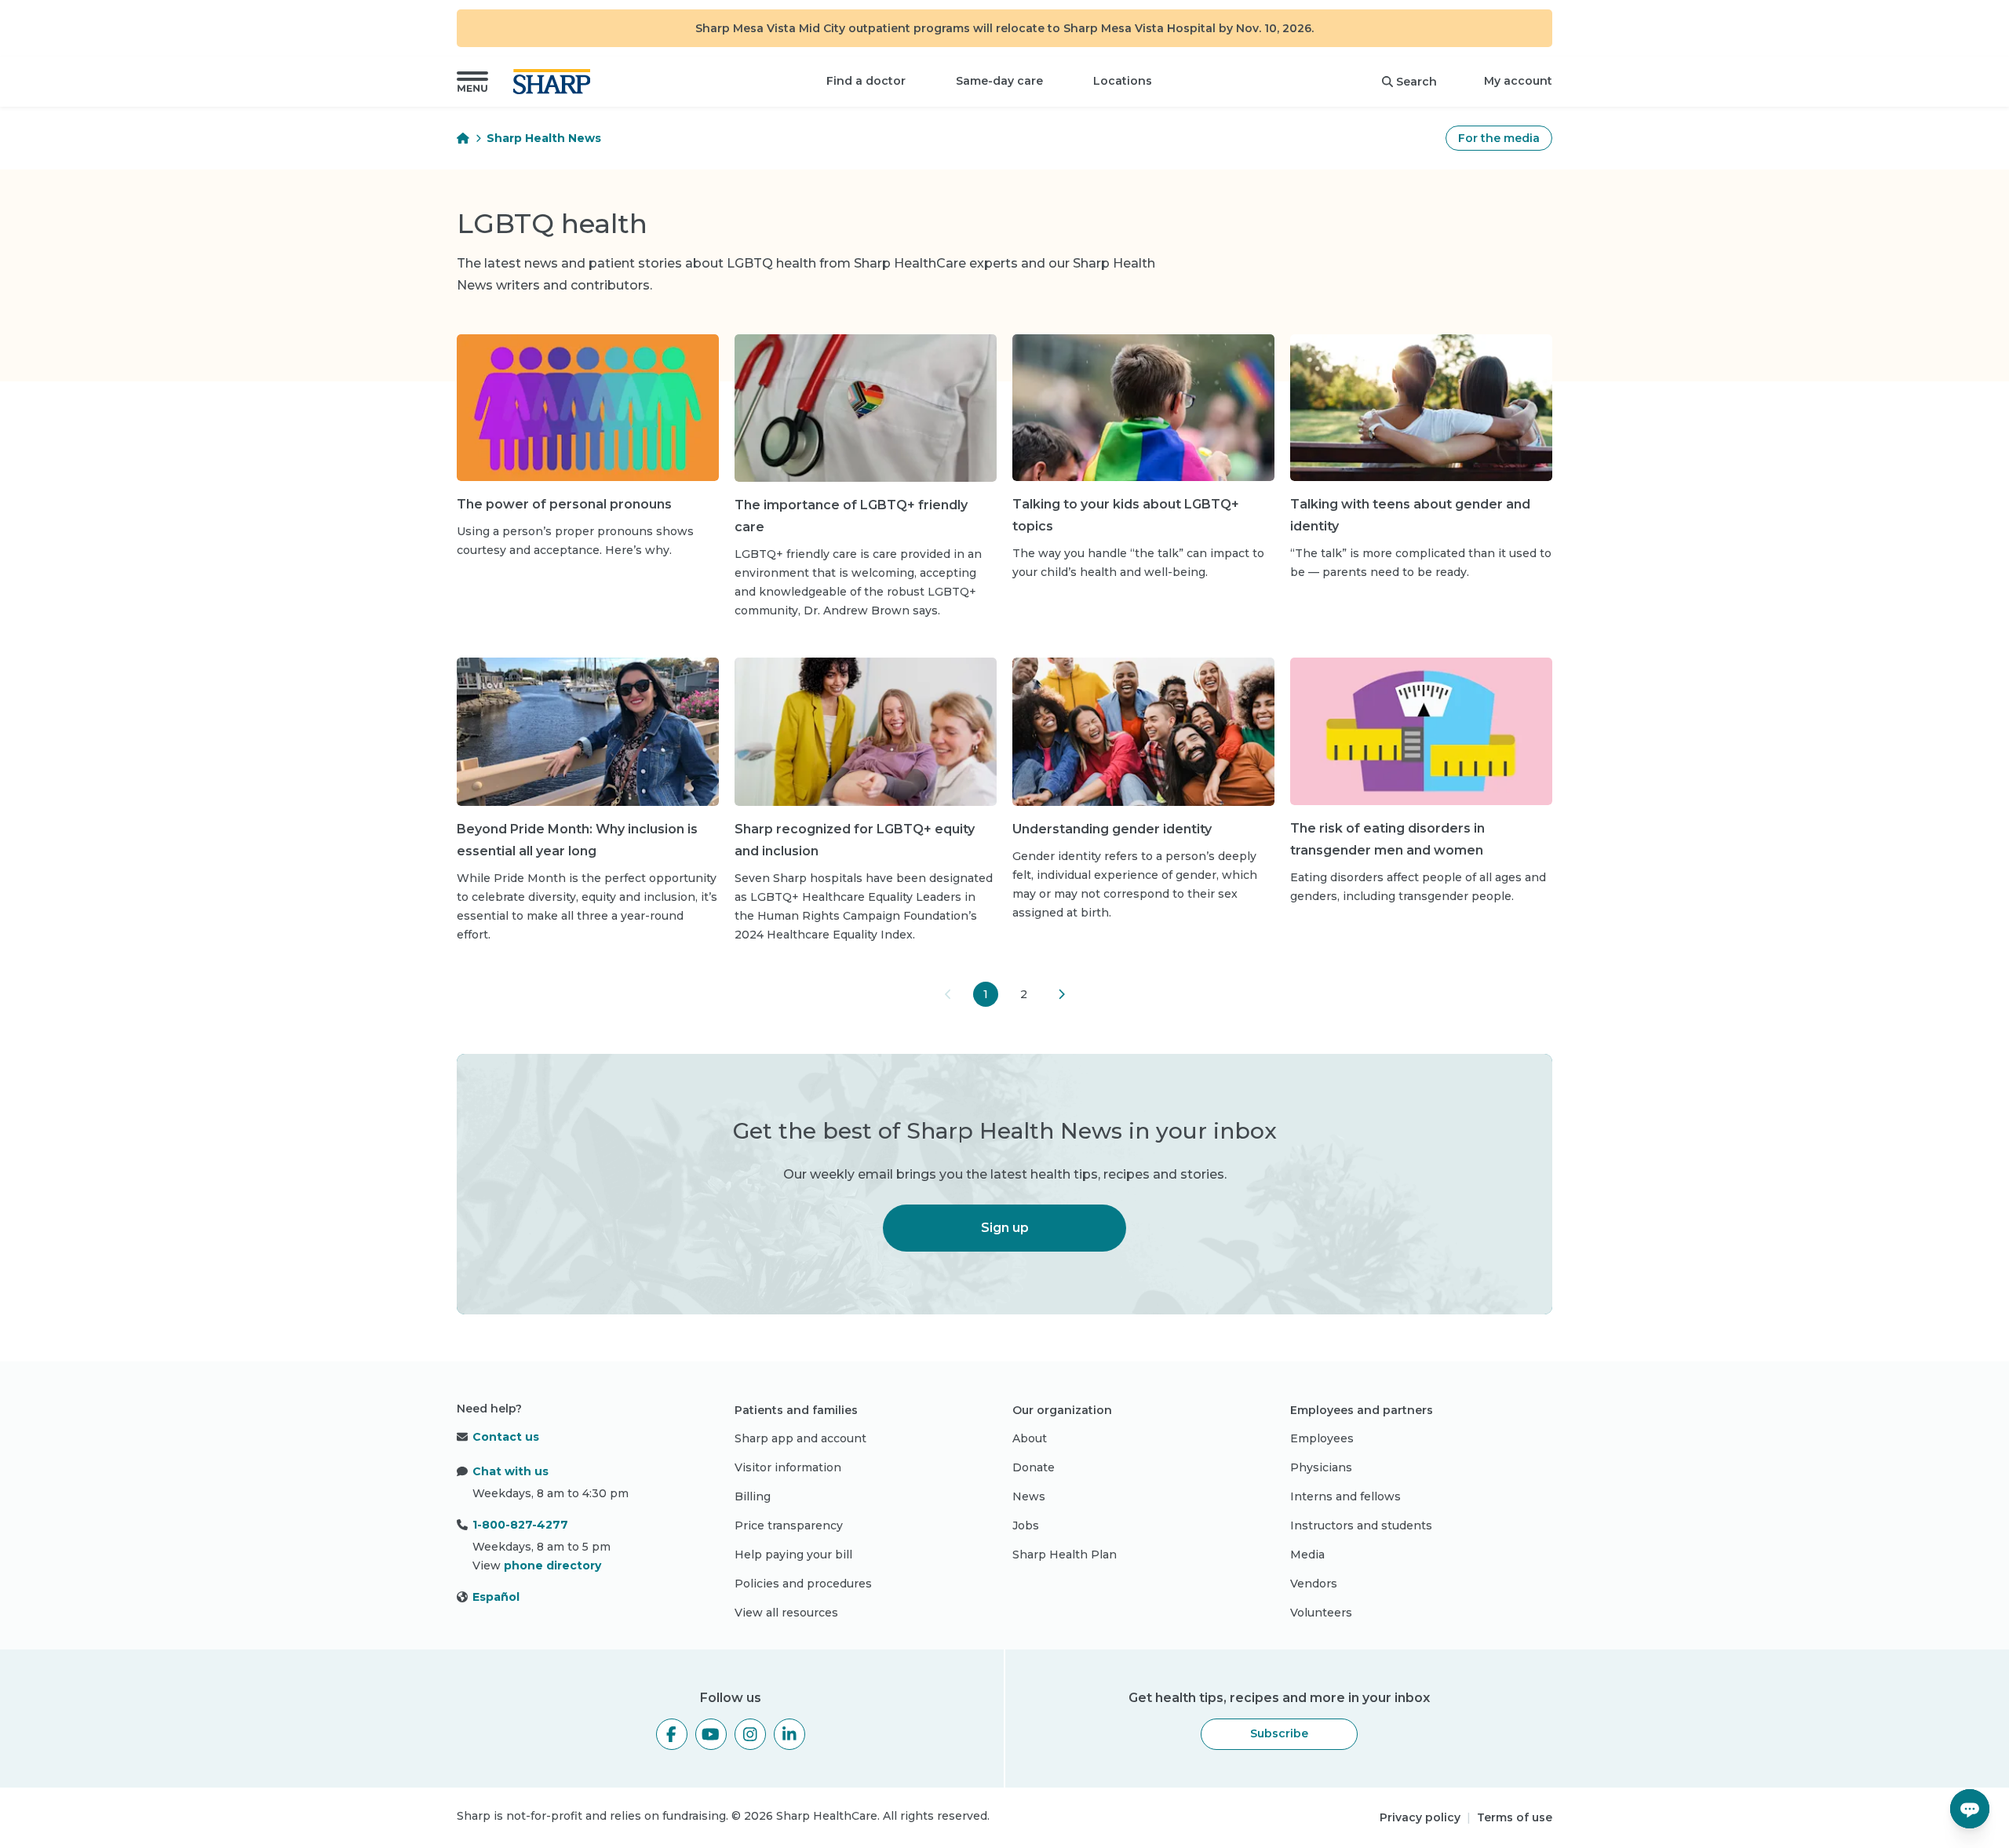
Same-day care (999, 81)
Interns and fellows (1345, 1496)
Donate (1034, 1467)
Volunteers (1321, 1613)
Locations (1123, 81)
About (1030, 1438)
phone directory (552, 1566)
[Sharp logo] (555, 82)
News (1029, 1496)
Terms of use (1515, 1817)
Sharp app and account (800, 1438)
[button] (472, 82)
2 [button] (1024, 994)
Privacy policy (1420, 1817)
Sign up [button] (1005, 1228)
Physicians (1321, 1467)
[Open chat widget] (1970, 1809)
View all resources (786, 1613)
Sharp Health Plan (1065, 1555)
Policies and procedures (803, 1584)
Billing (753, 1496)
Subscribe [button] (1279, 1733)
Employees (1322, 1438)
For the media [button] (1499, 138)
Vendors (1314, 1584)
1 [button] (986, 994)
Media (1307, 1555)
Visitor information (788, 1467)
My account (1518, 81)
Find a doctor (866, 81)
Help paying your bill (793, 1555)
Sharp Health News (544, 138)
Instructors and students (1361, 1525)
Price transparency (789, 1525)
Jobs (1026, 1525)
